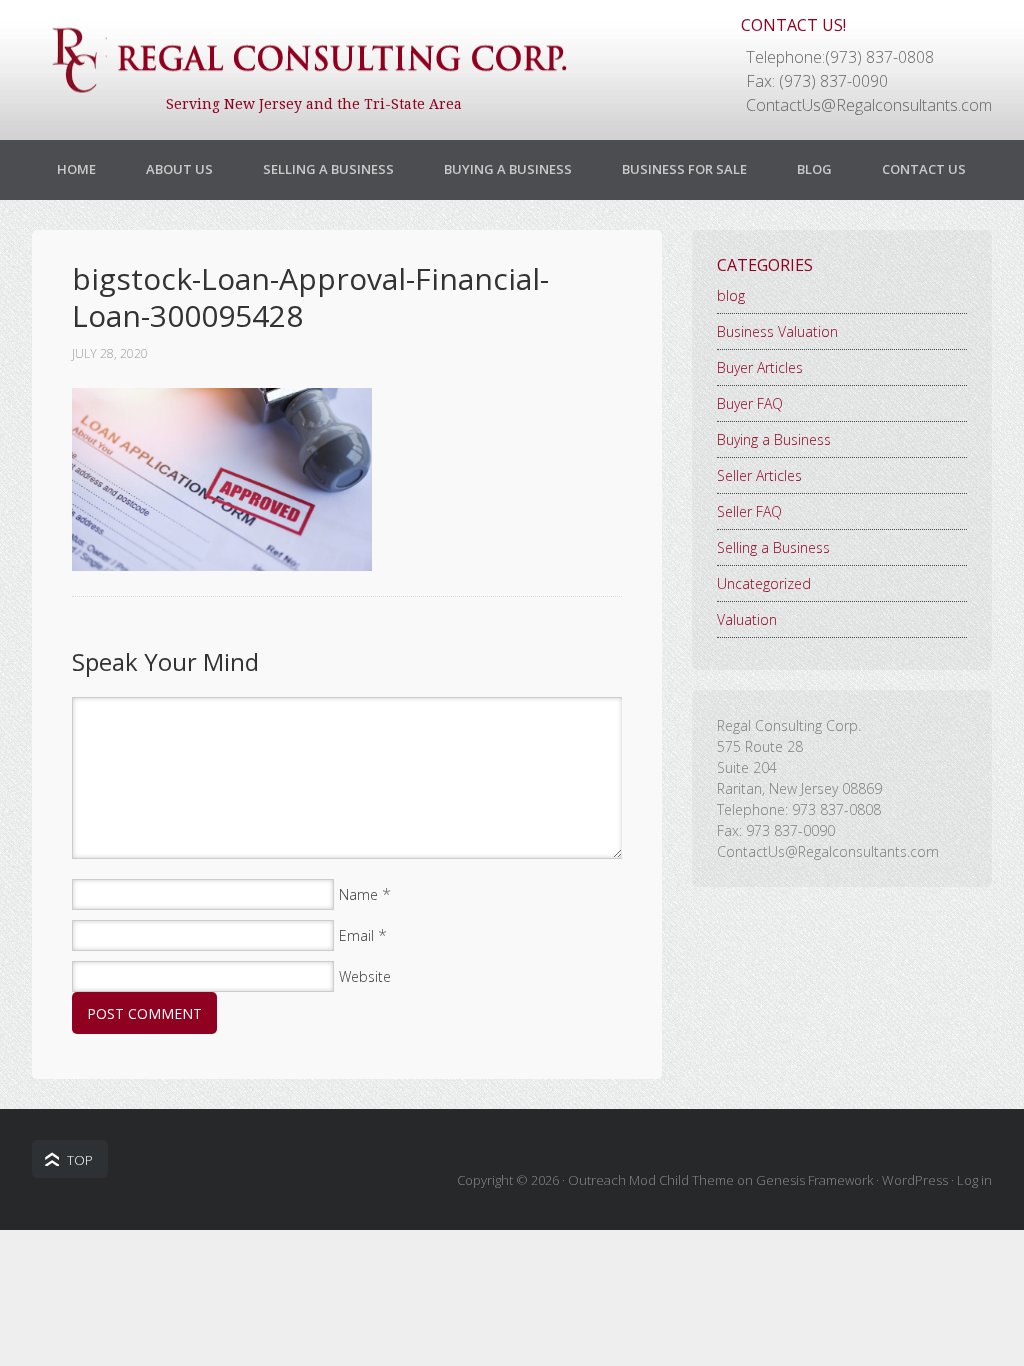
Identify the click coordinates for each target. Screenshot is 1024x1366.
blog (731, 295)
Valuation (747, 619)
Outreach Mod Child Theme (651, 1180)
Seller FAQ (749, 511)
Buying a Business (508, 169)
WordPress (915, 1180)
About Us (179, 169)
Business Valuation (777, 331)
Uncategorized (764, 583)
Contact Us (924, 169)
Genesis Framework (814, 1180)
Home (76, 169)
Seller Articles (759, 475)
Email (356, 935)
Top (80, 1160)
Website (365, 976)
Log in (974, 1180)
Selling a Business (328, 169)
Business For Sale (684, 169)
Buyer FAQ (750, 403)
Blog (814, 169)
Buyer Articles (760, 367)
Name (358, 894)
